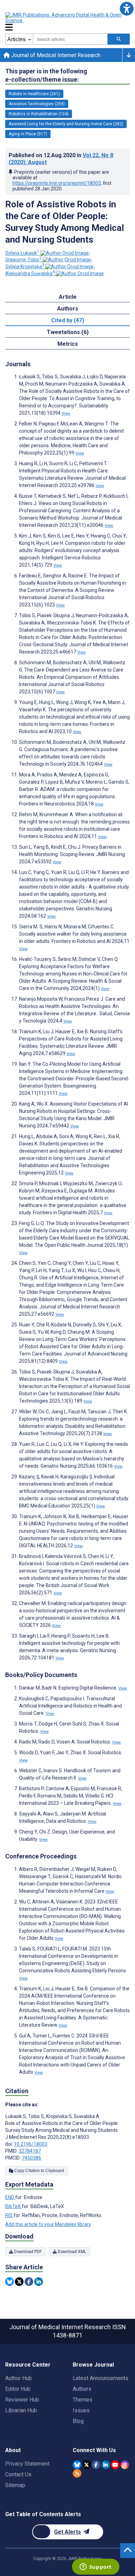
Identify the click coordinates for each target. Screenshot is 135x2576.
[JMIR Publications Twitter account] (87, 2465)
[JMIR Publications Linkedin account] (106, 2465)
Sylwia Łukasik (22, 253)
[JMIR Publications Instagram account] (125, 2465)
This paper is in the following (46, 75)
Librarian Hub (21, 2410)
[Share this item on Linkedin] (39, 2282)
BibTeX (13, 2206)
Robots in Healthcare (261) (34, 94)
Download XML (71, 2252)
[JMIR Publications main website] (64, 18)
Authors (82, 2389)
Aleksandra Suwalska (30, 273)
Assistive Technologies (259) (37, 104)
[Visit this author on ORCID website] (65, 253)
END (10, 2197)
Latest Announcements (101, 2378)
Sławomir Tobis (23, 260)
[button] (127, 8)
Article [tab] (68, 297)
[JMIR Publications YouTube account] (115, 2465)
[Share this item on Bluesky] (10, 2282)
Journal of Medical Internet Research (55, 55)
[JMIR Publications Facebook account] (96, 2465)
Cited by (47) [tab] (68, 320)
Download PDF (27, 2252)
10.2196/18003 (31, 2144)
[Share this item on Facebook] (29, 2282)
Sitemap (15, 2485)
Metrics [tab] (68, 344)
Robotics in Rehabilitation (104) (39, 114)
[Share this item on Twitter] (19, 2282)
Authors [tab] (68, 309)
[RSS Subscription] (77, 2473)
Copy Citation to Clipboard (39, 2171)
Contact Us (18, 2474)
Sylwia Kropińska (25, 267)
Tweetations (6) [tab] (68, 332)
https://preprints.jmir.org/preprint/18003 (57, 183)
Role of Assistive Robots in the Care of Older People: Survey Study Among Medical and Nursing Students (65, 222)
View (66, 413)
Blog (78, 2421)
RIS (9, 2215)
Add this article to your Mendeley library (48, 2224)
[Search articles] (119, 39)
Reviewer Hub (22, 2400)
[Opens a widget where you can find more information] (96, 2567)
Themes (83, 2400)
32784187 (30, 2151)
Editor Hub (18, 2389)
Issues (81, 2410)
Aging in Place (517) (28, 134)
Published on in (61, 159)
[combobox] (70, 39)
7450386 (31, 2158)
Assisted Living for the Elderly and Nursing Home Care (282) (66, 124)
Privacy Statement (27, 2464)
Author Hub (19, 2378)
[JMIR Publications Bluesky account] (77, 2465)
